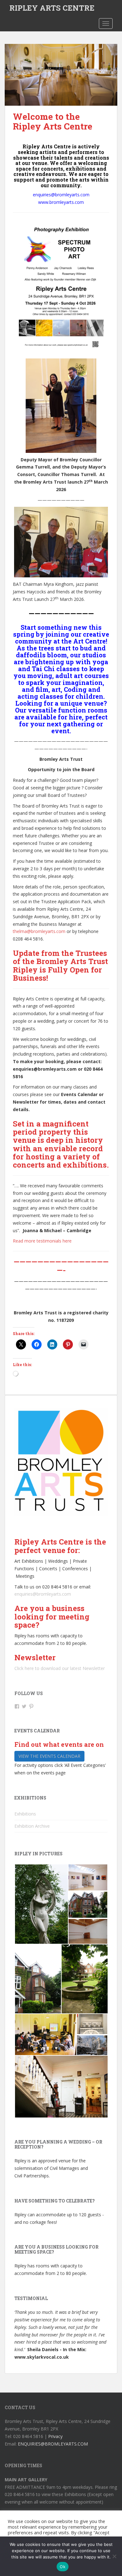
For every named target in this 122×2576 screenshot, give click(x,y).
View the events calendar (49, 1756)
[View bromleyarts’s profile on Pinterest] (31, 1706)
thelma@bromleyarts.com (39, 931)
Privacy (55, 2436)
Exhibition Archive (32, 1826)
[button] (41, 1904)
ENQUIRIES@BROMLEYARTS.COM (53, 2444)
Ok (63, 2567)
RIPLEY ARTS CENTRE (52, 8)
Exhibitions (25, 1814)
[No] (114, 2556)
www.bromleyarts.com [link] (61, 202)
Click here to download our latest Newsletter (60, 1668)
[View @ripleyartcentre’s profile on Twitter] (24, 1706)
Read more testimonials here (42, 1241)
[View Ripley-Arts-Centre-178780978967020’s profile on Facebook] (17, 1706)
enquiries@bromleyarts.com (43, 1594)
